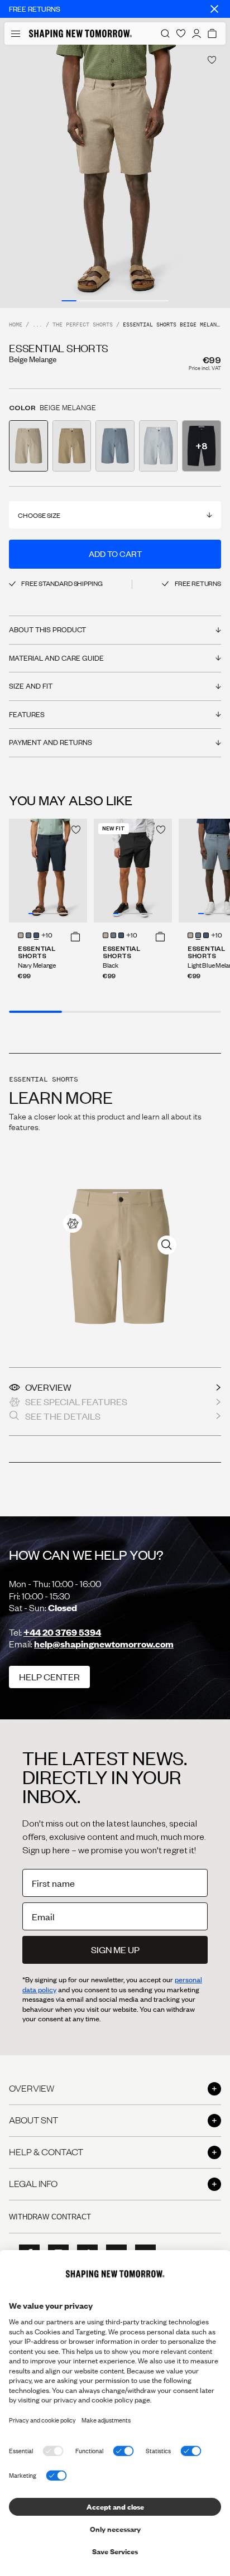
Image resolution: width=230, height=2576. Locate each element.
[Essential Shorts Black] (133, 871)
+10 (47, 936)
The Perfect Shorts (83, 325)
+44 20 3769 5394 (62, 1632)
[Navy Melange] (36, 935)
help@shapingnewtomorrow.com (104, 1644)
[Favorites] (181, 33)
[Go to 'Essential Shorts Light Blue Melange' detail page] (115, 446)
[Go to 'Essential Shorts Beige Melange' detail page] (28, 446)
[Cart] (212, 33)
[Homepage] (80, 33)
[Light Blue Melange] (28, 935)
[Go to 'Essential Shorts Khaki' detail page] (72, 446)
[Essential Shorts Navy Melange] (48, 871)
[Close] (214, 9)
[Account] (197, 33)
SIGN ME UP (115, 1950)
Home (16, 325)
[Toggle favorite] (212, 60)
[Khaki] (21, 935)
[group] (115, 176)
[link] (73, 1223)
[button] (75, 936)
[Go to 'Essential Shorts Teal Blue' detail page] (159, 446)
